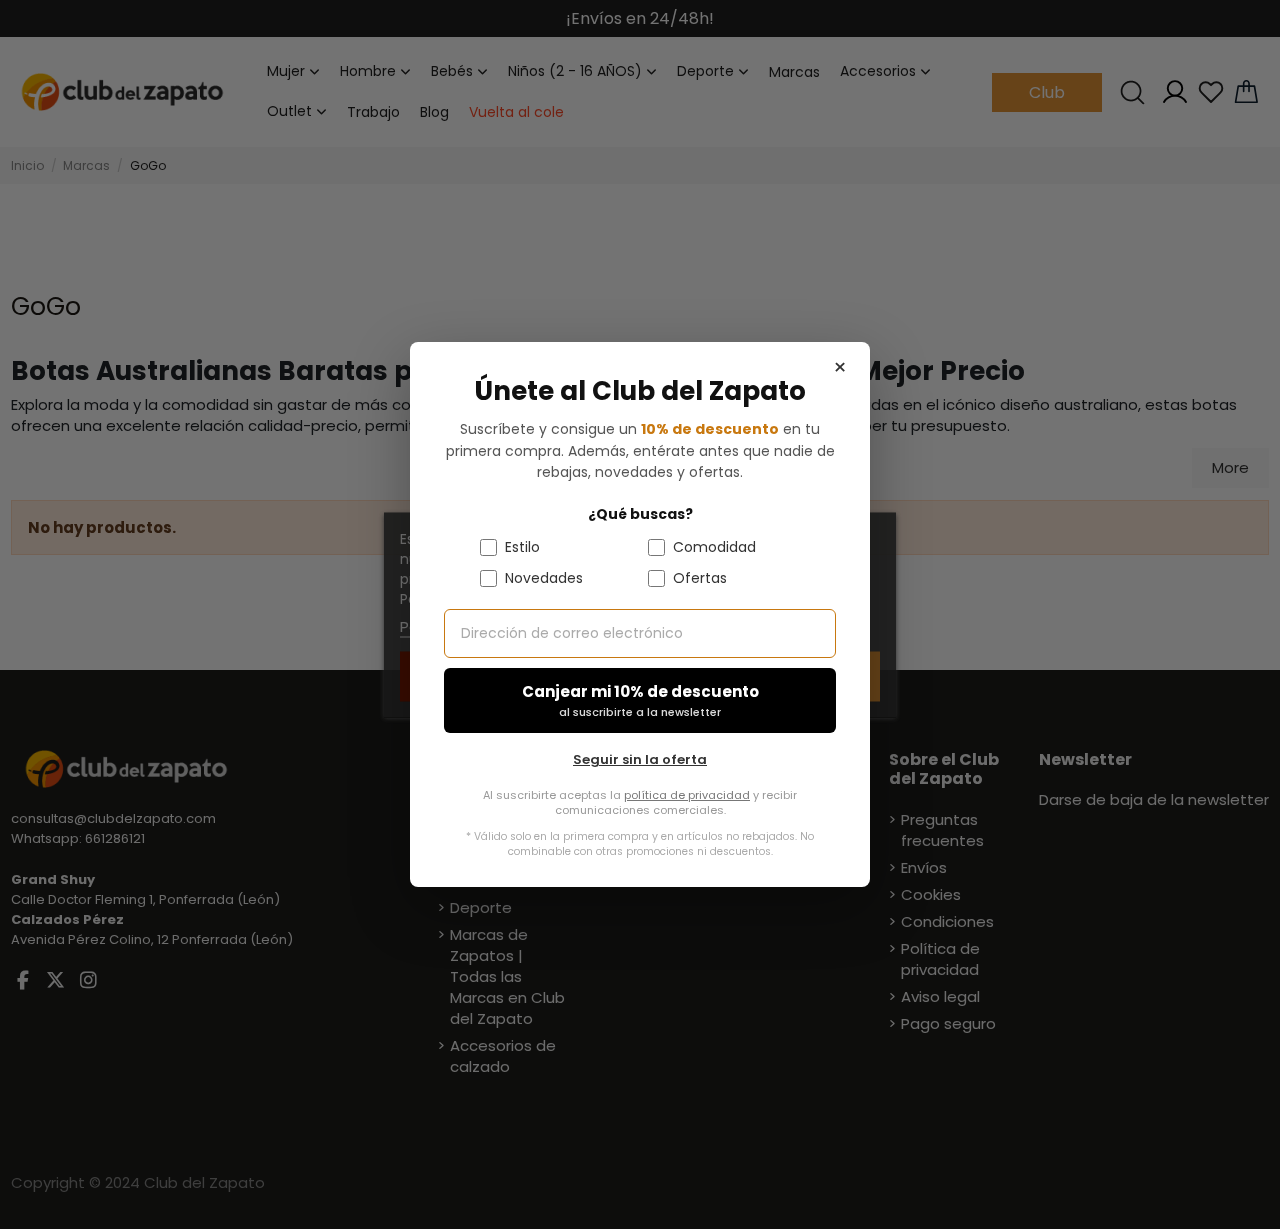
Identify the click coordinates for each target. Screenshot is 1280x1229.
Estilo (522, 547)
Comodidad (714, 547)
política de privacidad (687, 795)
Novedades (544, 578)
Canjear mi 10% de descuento (640, 700)
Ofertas (700, 578)
